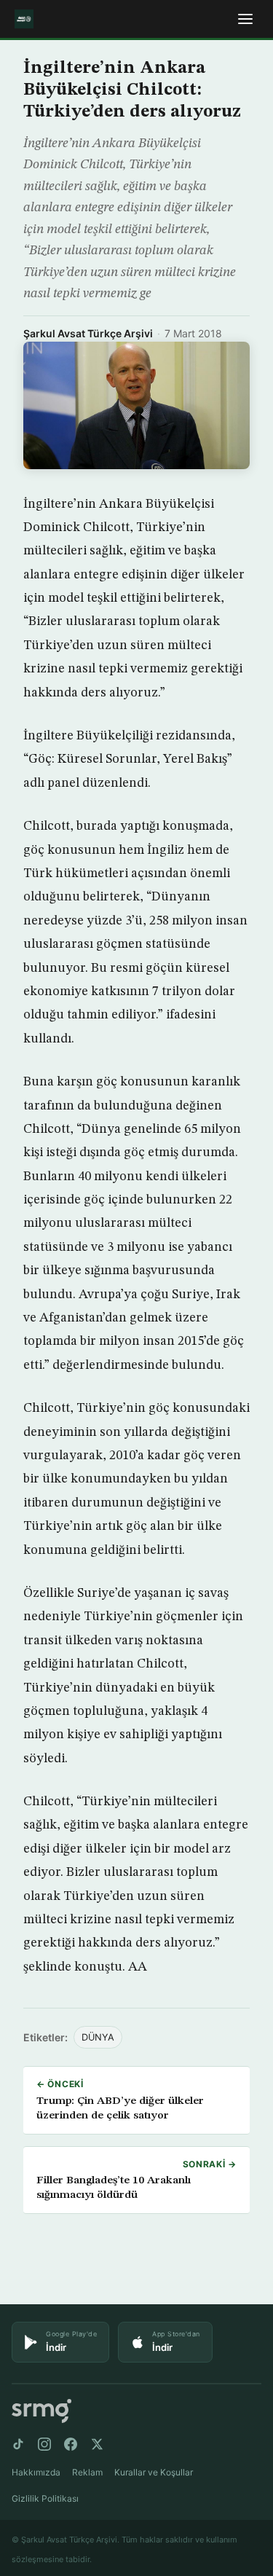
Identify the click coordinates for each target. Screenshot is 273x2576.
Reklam (87, 2472)
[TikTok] (18, 2444)
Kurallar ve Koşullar (154, 2472)
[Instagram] (44, 2444)
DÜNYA (98, 2037)
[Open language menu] (245, 19)
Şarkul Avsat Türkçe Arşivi (88, 333)
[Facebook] (71, 2444)
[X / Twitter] (97, 2444)
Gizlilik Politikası (45, 2498)
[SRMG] (41, 2411)
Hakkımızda (36, 2472)
